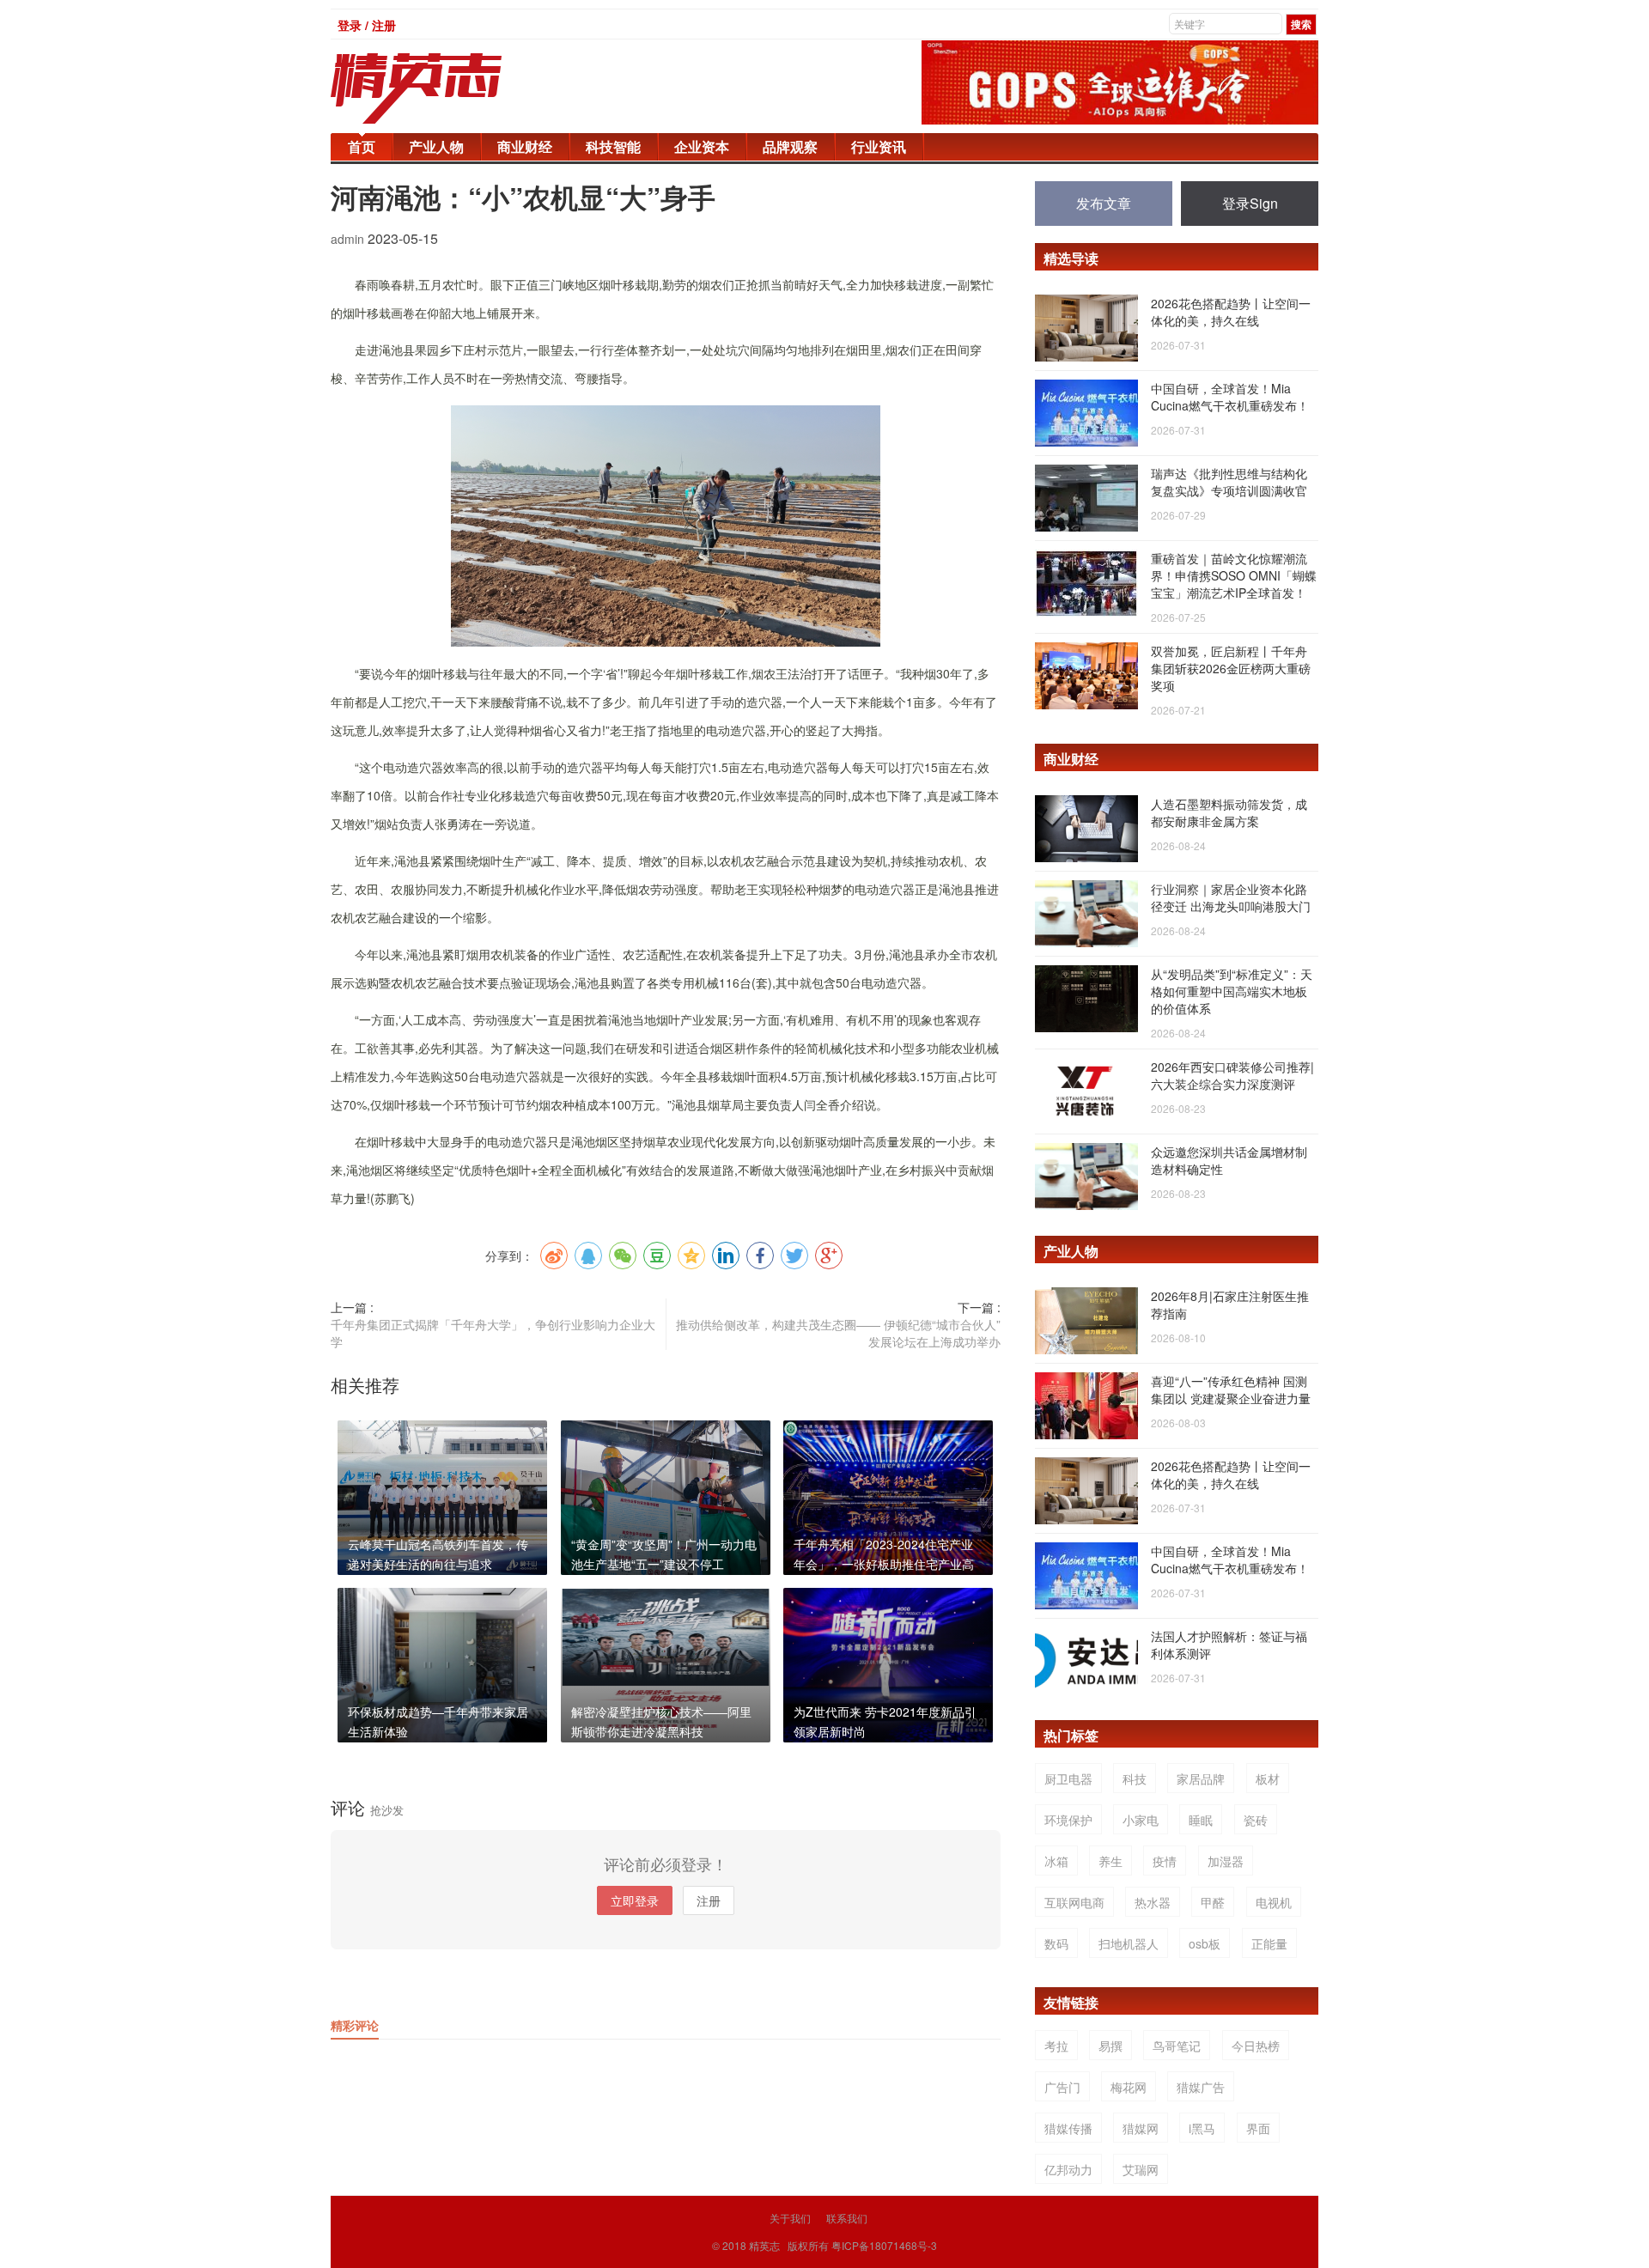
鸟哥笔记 (1177, 2046)
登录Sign (1250, 203)
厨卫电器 (1068, 1779)
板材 (1268, 1779)
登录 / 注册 (367, 25)
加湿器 (1226, 1861)
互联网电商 (1074, 1902)
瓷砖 (1256, 1820)
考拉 (1056, 2046)
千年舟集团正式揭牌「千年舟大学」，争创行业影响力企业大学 (493, 1333)
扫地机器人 (1129, 1943)
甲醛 (1213, 1902)
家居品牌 (1201, 1779)
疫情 (1165, 1861)
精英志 (764, 2245)
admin (349, 239)
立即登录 (635, 1900)
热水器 (1153, 1902)
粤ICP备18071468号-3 (884, 2245)
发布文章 (1104, 203)
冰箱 (1056, 1861)
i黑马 (1202, 2128)
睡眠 (1201, 1820)
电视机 (1274, 1902)
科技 (1135, 1779)
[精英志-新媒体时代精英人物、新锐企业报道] (451, 88)
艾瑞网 (1141, 2169)
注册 (709, 1900)
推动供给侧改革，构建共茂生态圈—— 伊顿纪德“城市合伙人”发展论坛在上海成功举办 (838, 1333)
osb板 (1205, 1943)
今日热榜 (1256, 2046)
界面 (1258, 2128)
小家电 (1141, 1820)
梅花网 (1129, 2087)
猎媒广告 (1201, 2087)
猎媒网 (1141, 2128)
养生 (1110, 1861)
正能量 (1269, 1943)
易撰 (1110, 2046)
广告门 (1062, 2087)
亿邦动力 (1068, 2169)
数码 (1056, 1943)
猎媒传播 (1068, 2128)
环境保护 (1068, 1820)
